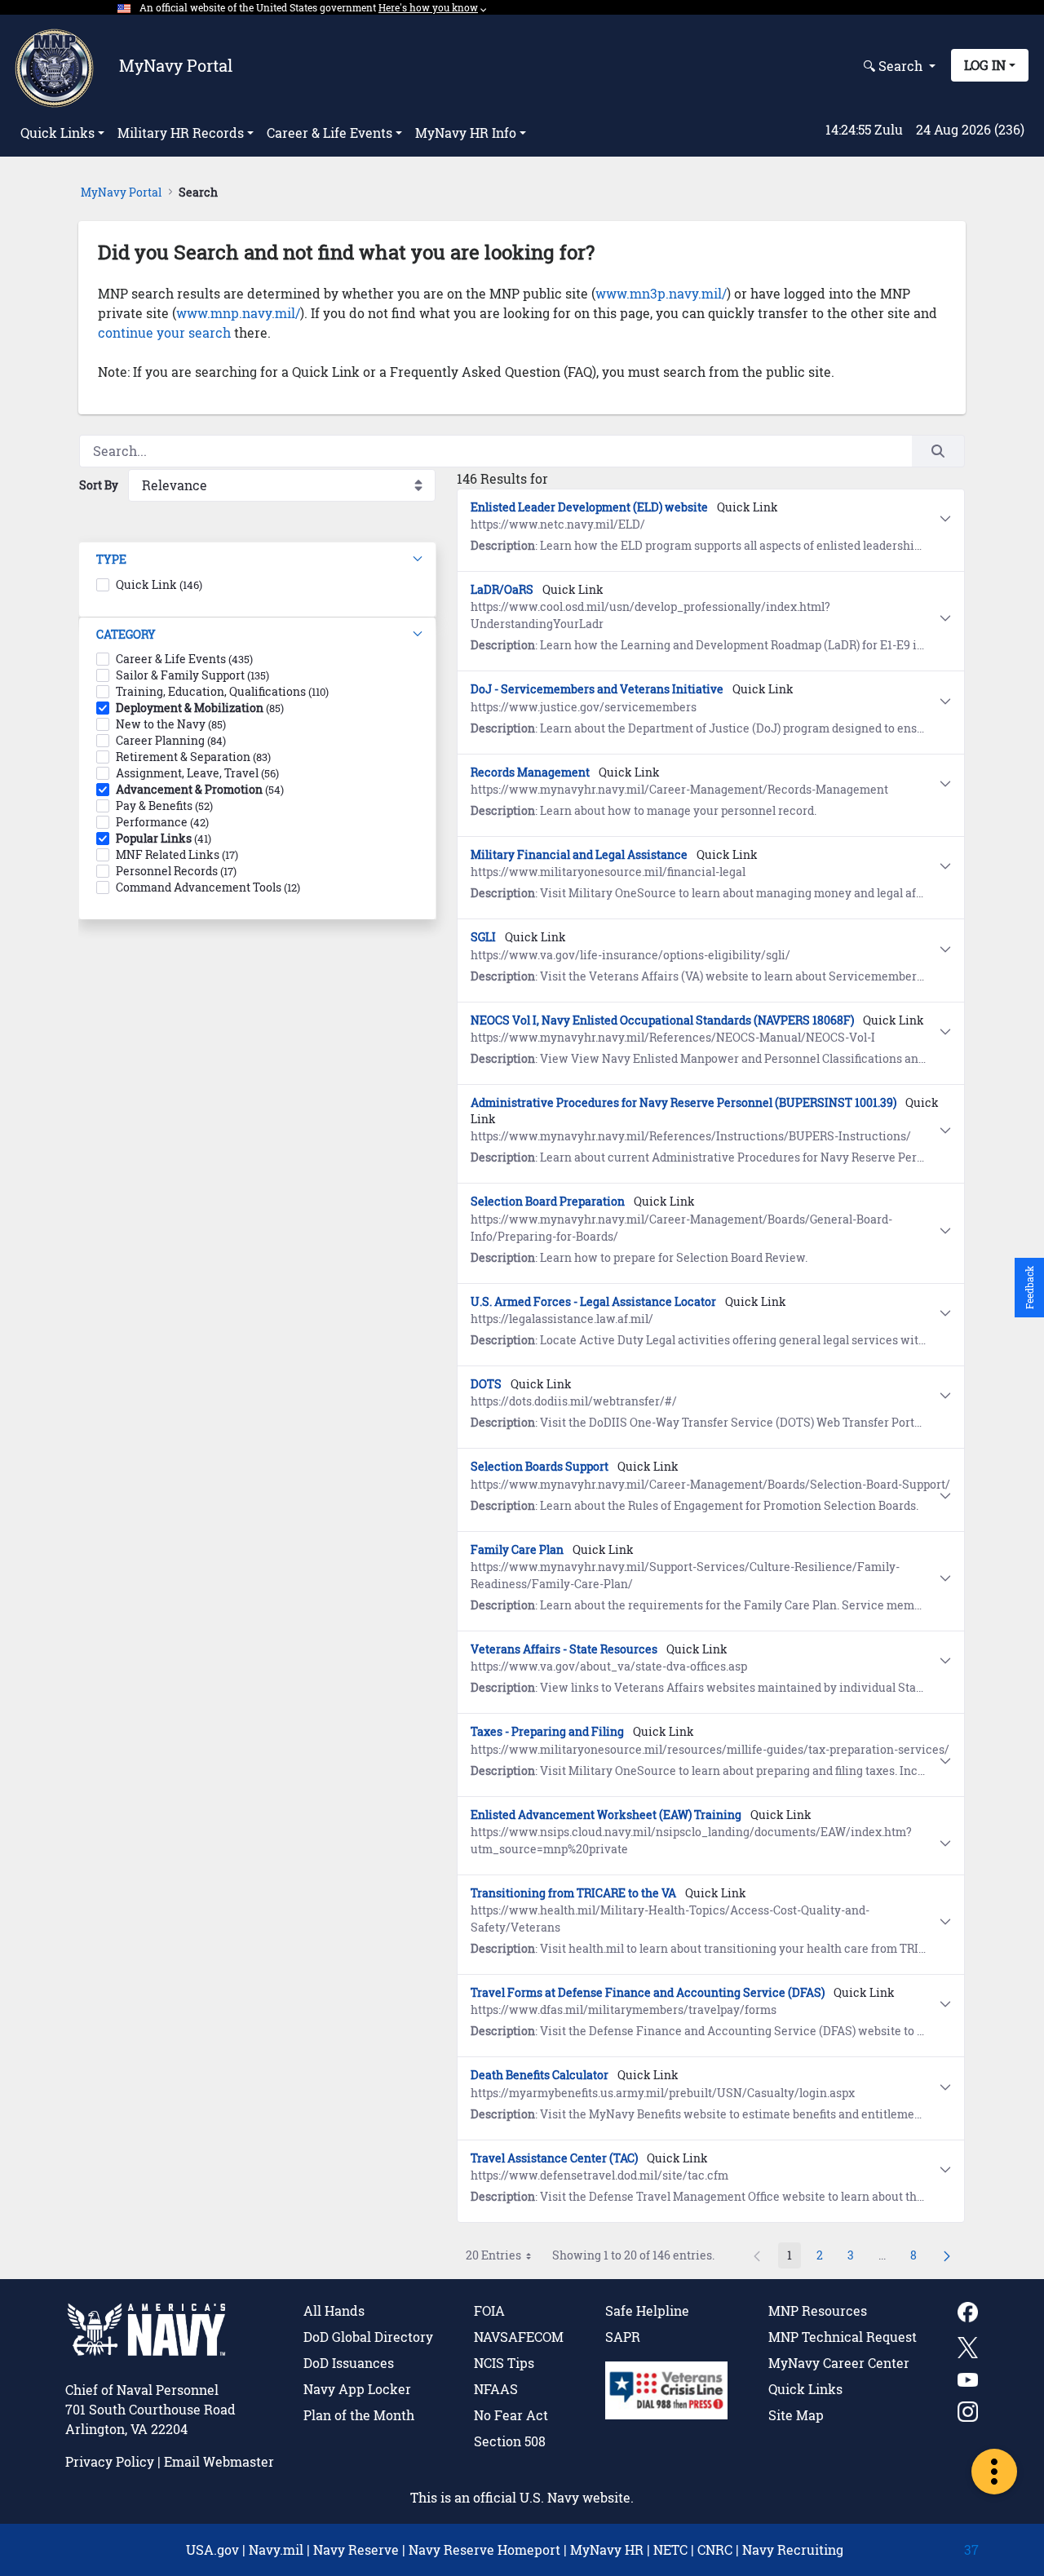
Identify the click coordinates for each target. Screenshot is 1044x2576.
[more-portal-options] (994, 2472)
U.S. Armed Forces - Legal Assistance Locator (593, 1301)
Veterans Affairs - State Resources (564, 1649)
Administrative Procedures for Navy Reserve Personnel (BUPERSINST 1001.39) (683, 1102)
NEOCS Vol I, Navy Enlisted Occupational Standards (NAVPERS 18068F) (662, 1020)
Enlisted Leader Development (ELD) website (589, 507)
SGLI (483, 937)
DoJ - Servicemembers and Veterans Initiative (597, 689)
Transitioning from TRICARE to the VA (573, 1893)
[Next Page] (947, 2255)
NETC (670, 2549)
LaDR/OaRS (502, 589)
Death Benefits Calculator (540, 2075)
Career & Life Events (330, 133)
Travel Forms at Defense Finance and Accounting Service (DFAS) (648, 1992)
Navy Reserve (356, 2549)
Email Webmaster (219, 2461)
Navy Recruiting (793, 2549)
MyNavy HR (607, 2549)
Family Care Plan (517, 1549)
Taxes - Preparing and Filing (547, 1731)
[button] (257, 560)
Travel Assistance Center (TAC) (554, 2158)
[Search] (938, 451)
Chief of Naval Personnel (142, 2390)
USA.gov (212, 2549)
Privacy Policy (110, 2461)
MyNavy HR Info (466, 133)
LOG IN (985, 65)
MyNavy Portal (176, 65)
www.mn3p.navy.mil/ (661, 293)
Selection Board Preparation (548, 1201)
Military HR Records (181, 133)
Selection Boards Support (540, 1466)
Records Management (530, 772)
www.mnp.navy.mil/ (238, 313)
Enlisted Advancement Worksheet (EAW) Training (606, 1815)
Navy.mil (276, 2549)
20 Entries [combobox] (493, 2255)
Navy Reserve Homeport (484, 2549)
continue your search (164, 332)
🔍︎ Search (894, 66)
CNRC (715, 2549)
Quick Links (58, 133)
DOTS (486, 1384)
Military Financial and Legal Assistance (579, 854)
